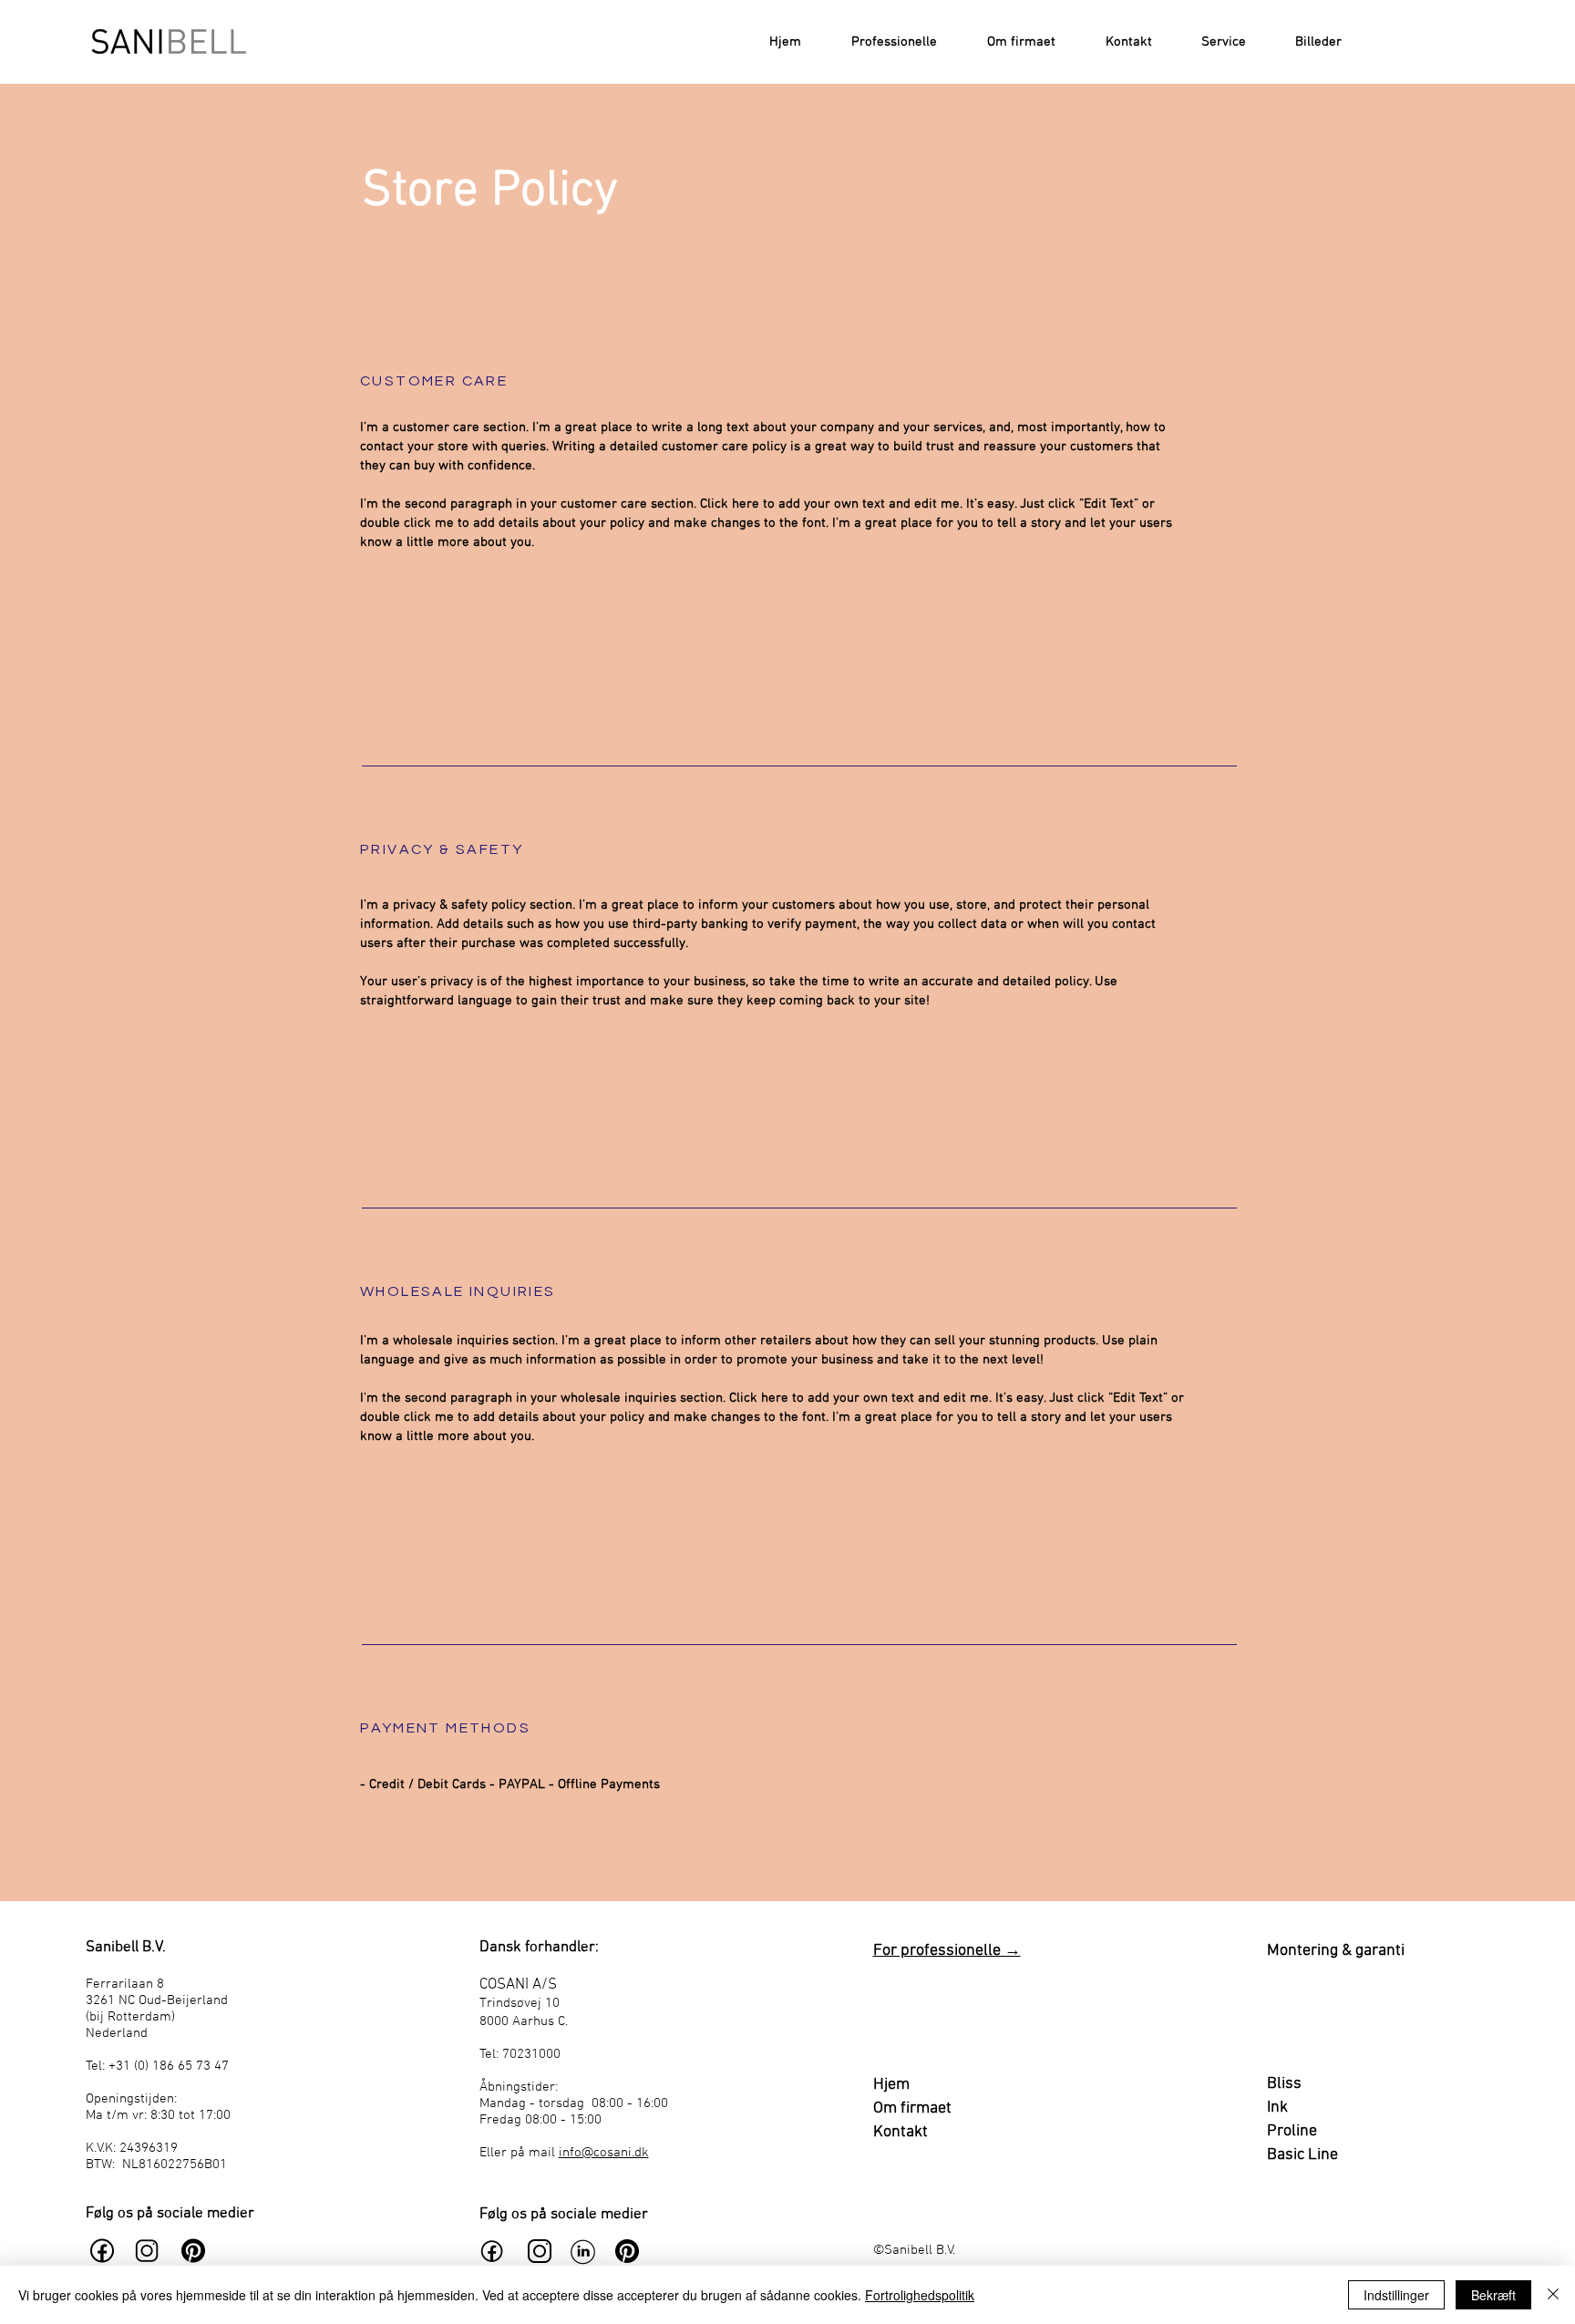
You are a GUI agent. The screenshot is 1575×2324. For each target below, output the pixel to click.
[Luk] (1553, 2295)
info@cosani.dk (604, 2153)
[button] (1213, 42)
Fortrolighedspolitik (920, 2295)
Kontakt (901, 2132)
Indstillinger (1396, 2295)
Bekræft (1493, 2295)
